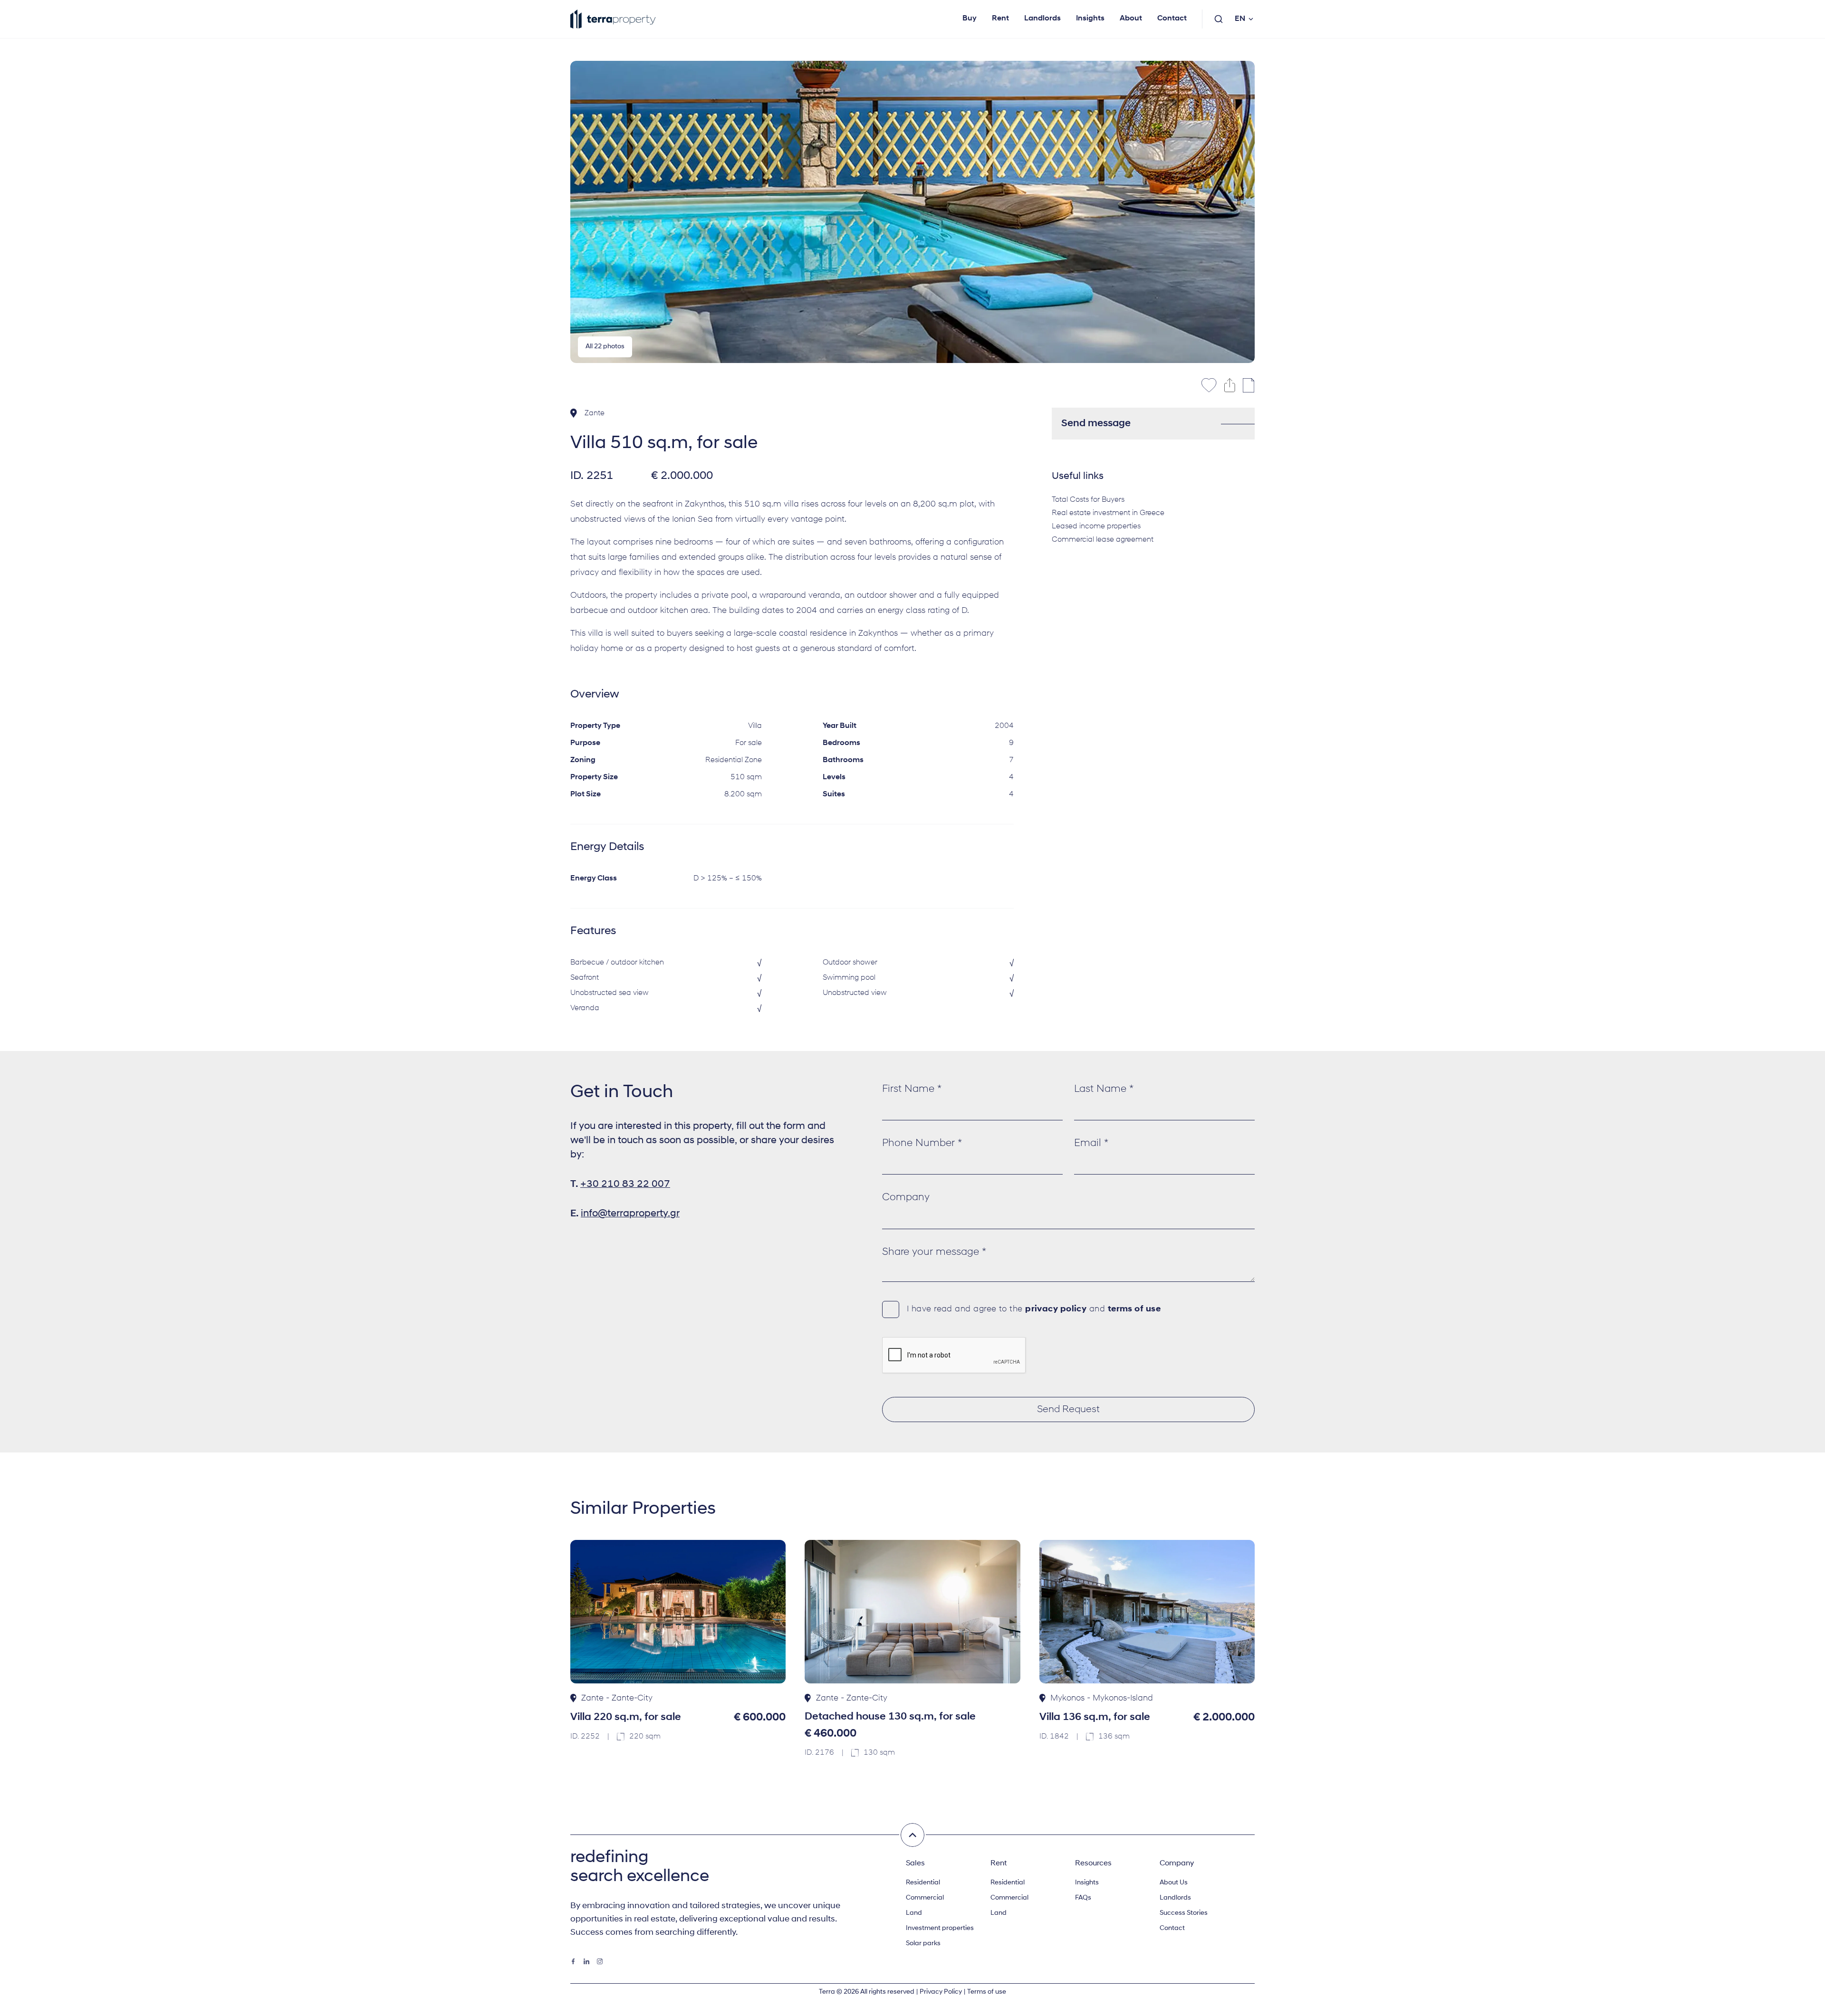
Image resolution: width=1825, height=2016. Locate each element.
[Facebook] (573, 1961)
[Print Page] (1249, 385)
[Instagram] (600, 1961)
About (1131, 19)
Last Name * (1104, 1089)
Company (906, 1198)
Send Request (1068, 1409)
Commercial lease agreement (1103, 540)
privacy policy (1056, 1309)
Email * (1091, 1143)
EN (1240, 19)
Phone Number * (922, 1143)
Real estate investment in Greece (1108, 513)
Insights (1090, 19)
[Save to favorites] (1209, 385)
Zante (595, 413)
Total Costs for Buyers (1088, 500)
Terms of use (987, 1992)
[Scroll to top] (912, 1835)
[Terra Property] (613, 19)
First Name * (912, 1089)
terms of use (1134, 1309)
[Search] (1219, 19)
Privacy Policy (941, 1992)
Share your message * (934, 1252)
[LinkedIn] (586, 1961)
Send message (1096, 424)
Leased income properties (1096, 526)
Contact (1172, 19)
